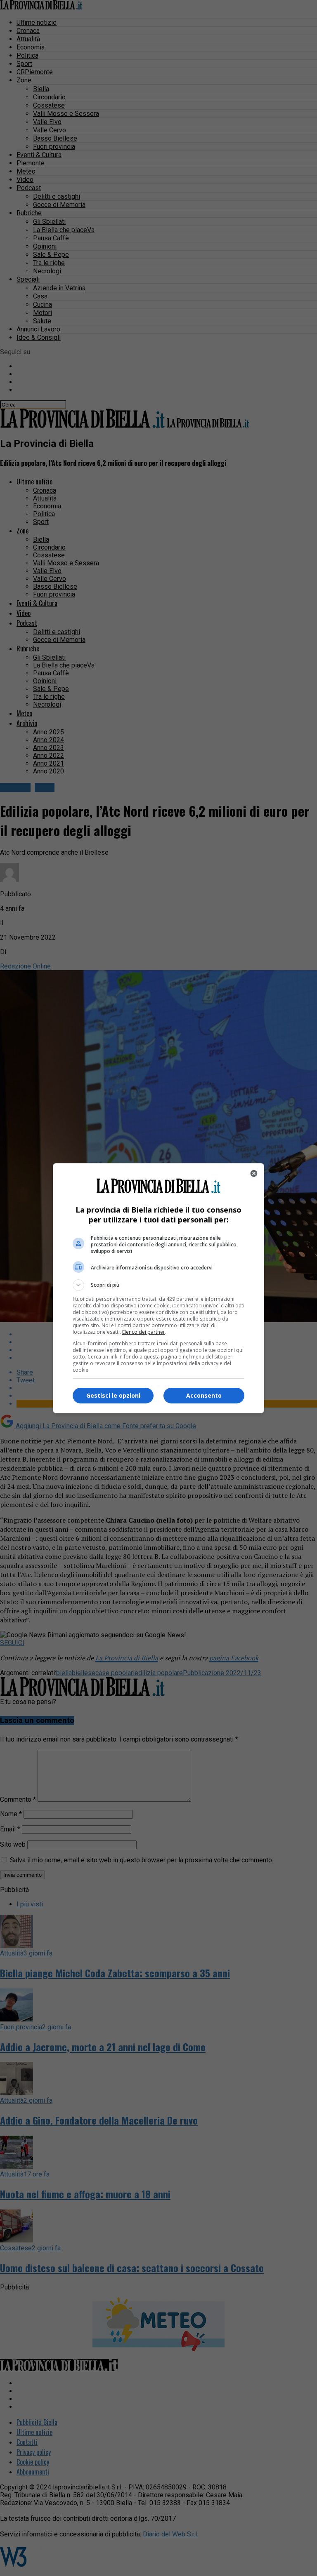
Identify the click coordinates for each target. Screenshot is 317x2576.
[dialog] (158, 1288)
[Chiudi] (254, 1173)
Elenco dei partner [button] (144, 1332)
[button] (158, 1285)
